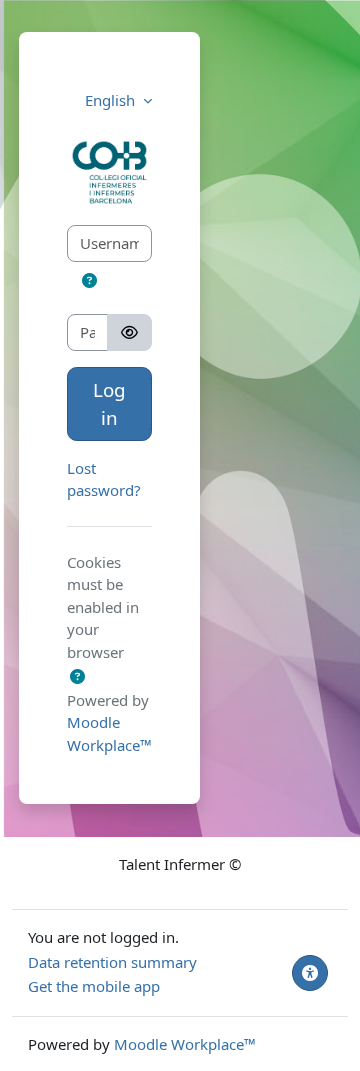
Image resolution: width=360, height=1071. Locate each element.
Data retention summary (112, 962)
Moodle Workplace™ (185, 1044)
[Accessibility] (310, 973)
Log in (109, 403)
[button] (80, 280)
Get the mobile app (94, 986)
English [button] (112, 100)
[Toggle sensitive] (129, 332)
